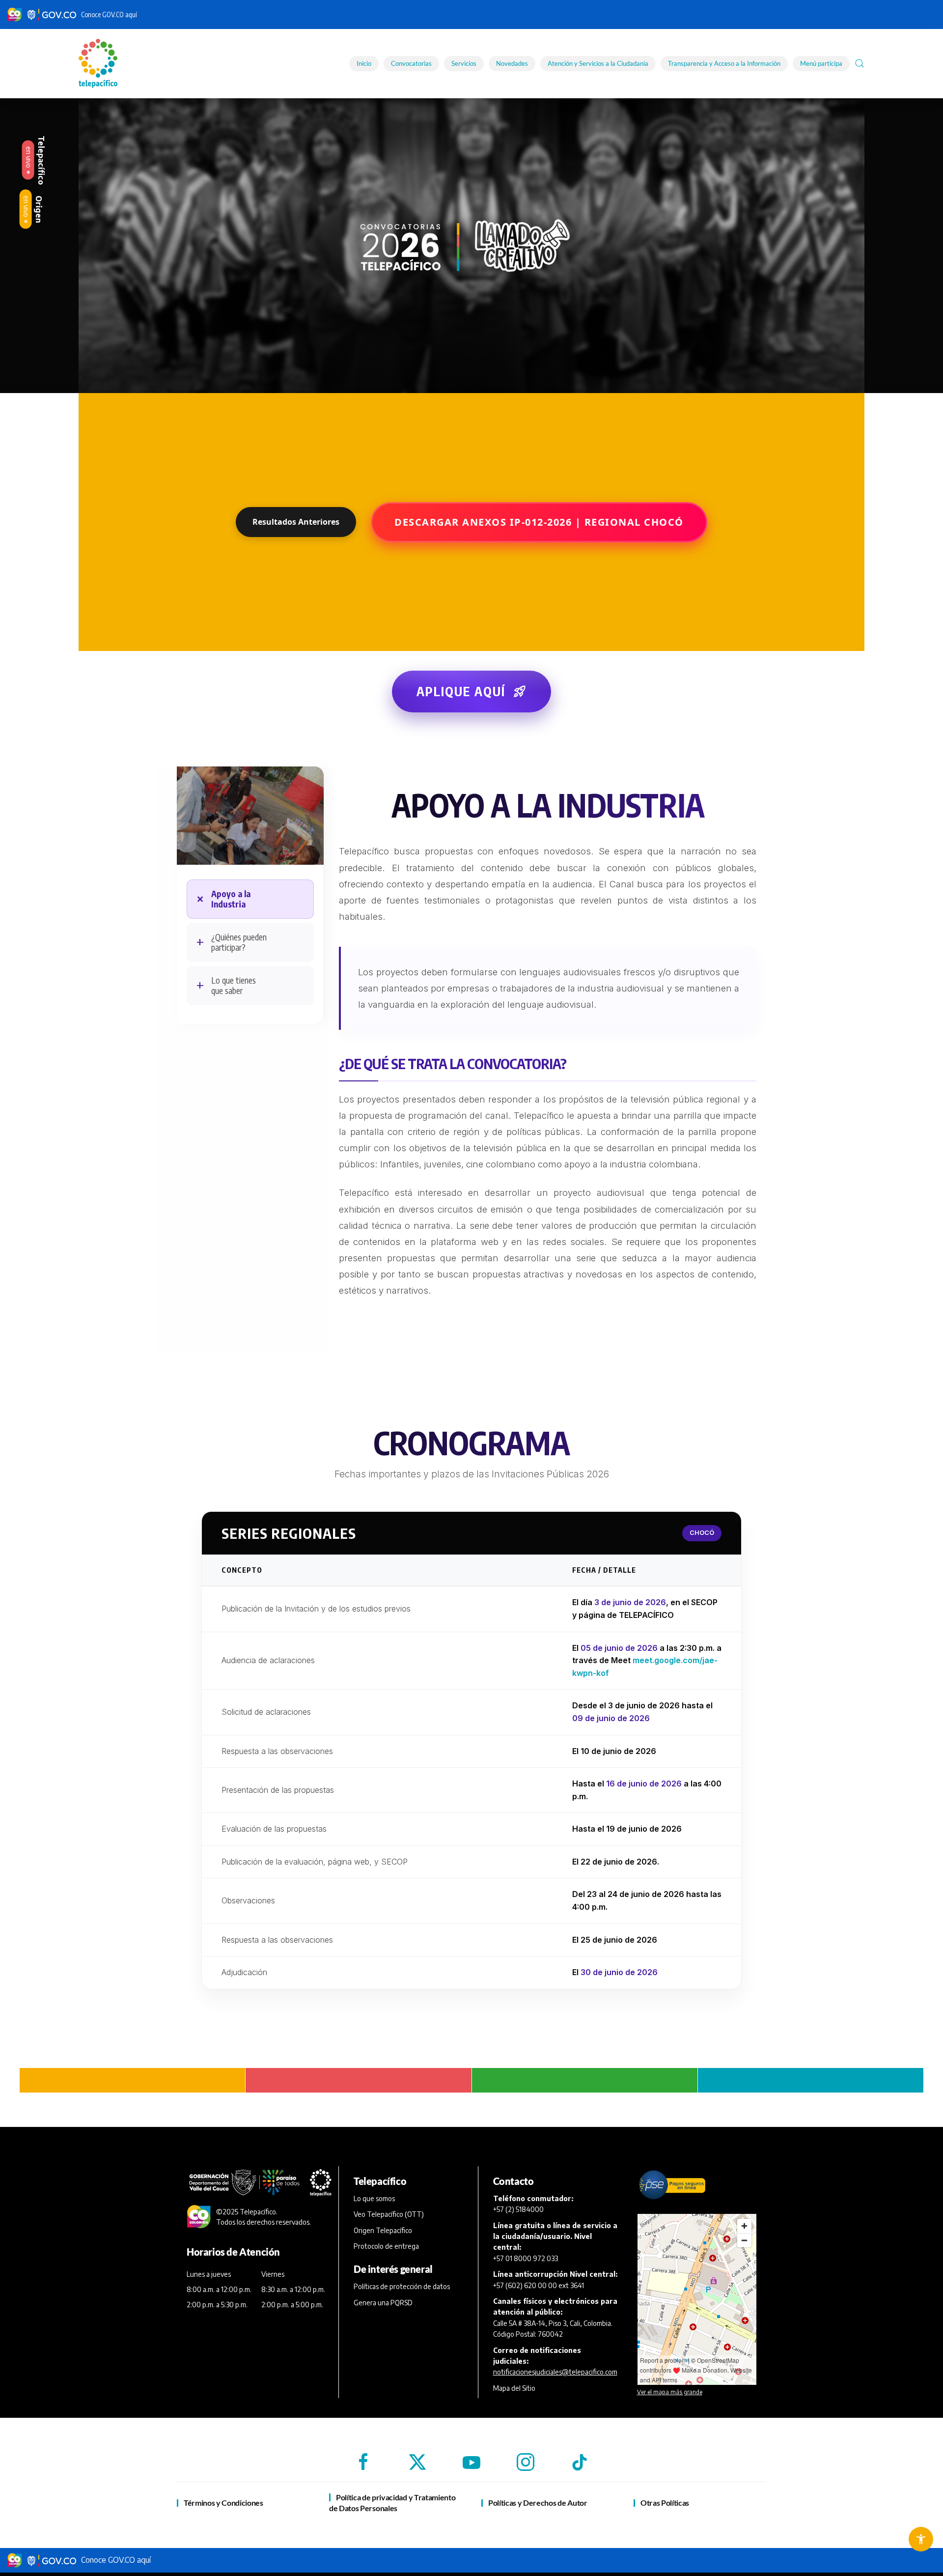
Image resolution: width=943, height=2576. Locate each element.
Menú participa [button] (821, 63)
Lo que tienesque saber (234, 985)
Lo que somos (374, 2198)
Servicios (464, 63)
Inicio (364, 63)
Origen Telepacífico (383, 2230)
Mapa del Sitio (514, 2388)
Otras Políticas (665, 2503)
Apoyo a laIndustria (231, 899)
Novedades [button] (512, 63)
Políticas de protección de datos (402, 2286)
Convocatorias (411, 63)
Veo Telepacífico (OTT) (389, 2214)
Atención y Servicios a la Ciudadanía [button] (598, 63)
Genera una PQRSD (383, 2303)
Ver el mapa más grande (670, 2392)
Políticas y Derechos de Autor (538, 2503)
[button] (860, 63)
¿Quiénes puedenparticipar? (239, 942)
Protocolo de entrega (386, 2246)
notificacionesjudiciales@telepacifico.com (555, 2372)
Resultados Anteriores (296, 522)
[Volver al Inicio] (99, 63)
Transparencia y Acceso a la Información (724, 63)
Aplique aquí (471, 691)
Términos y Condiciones (223, 2503)
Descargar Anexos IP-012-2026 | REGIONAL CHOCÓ (539, 522)
